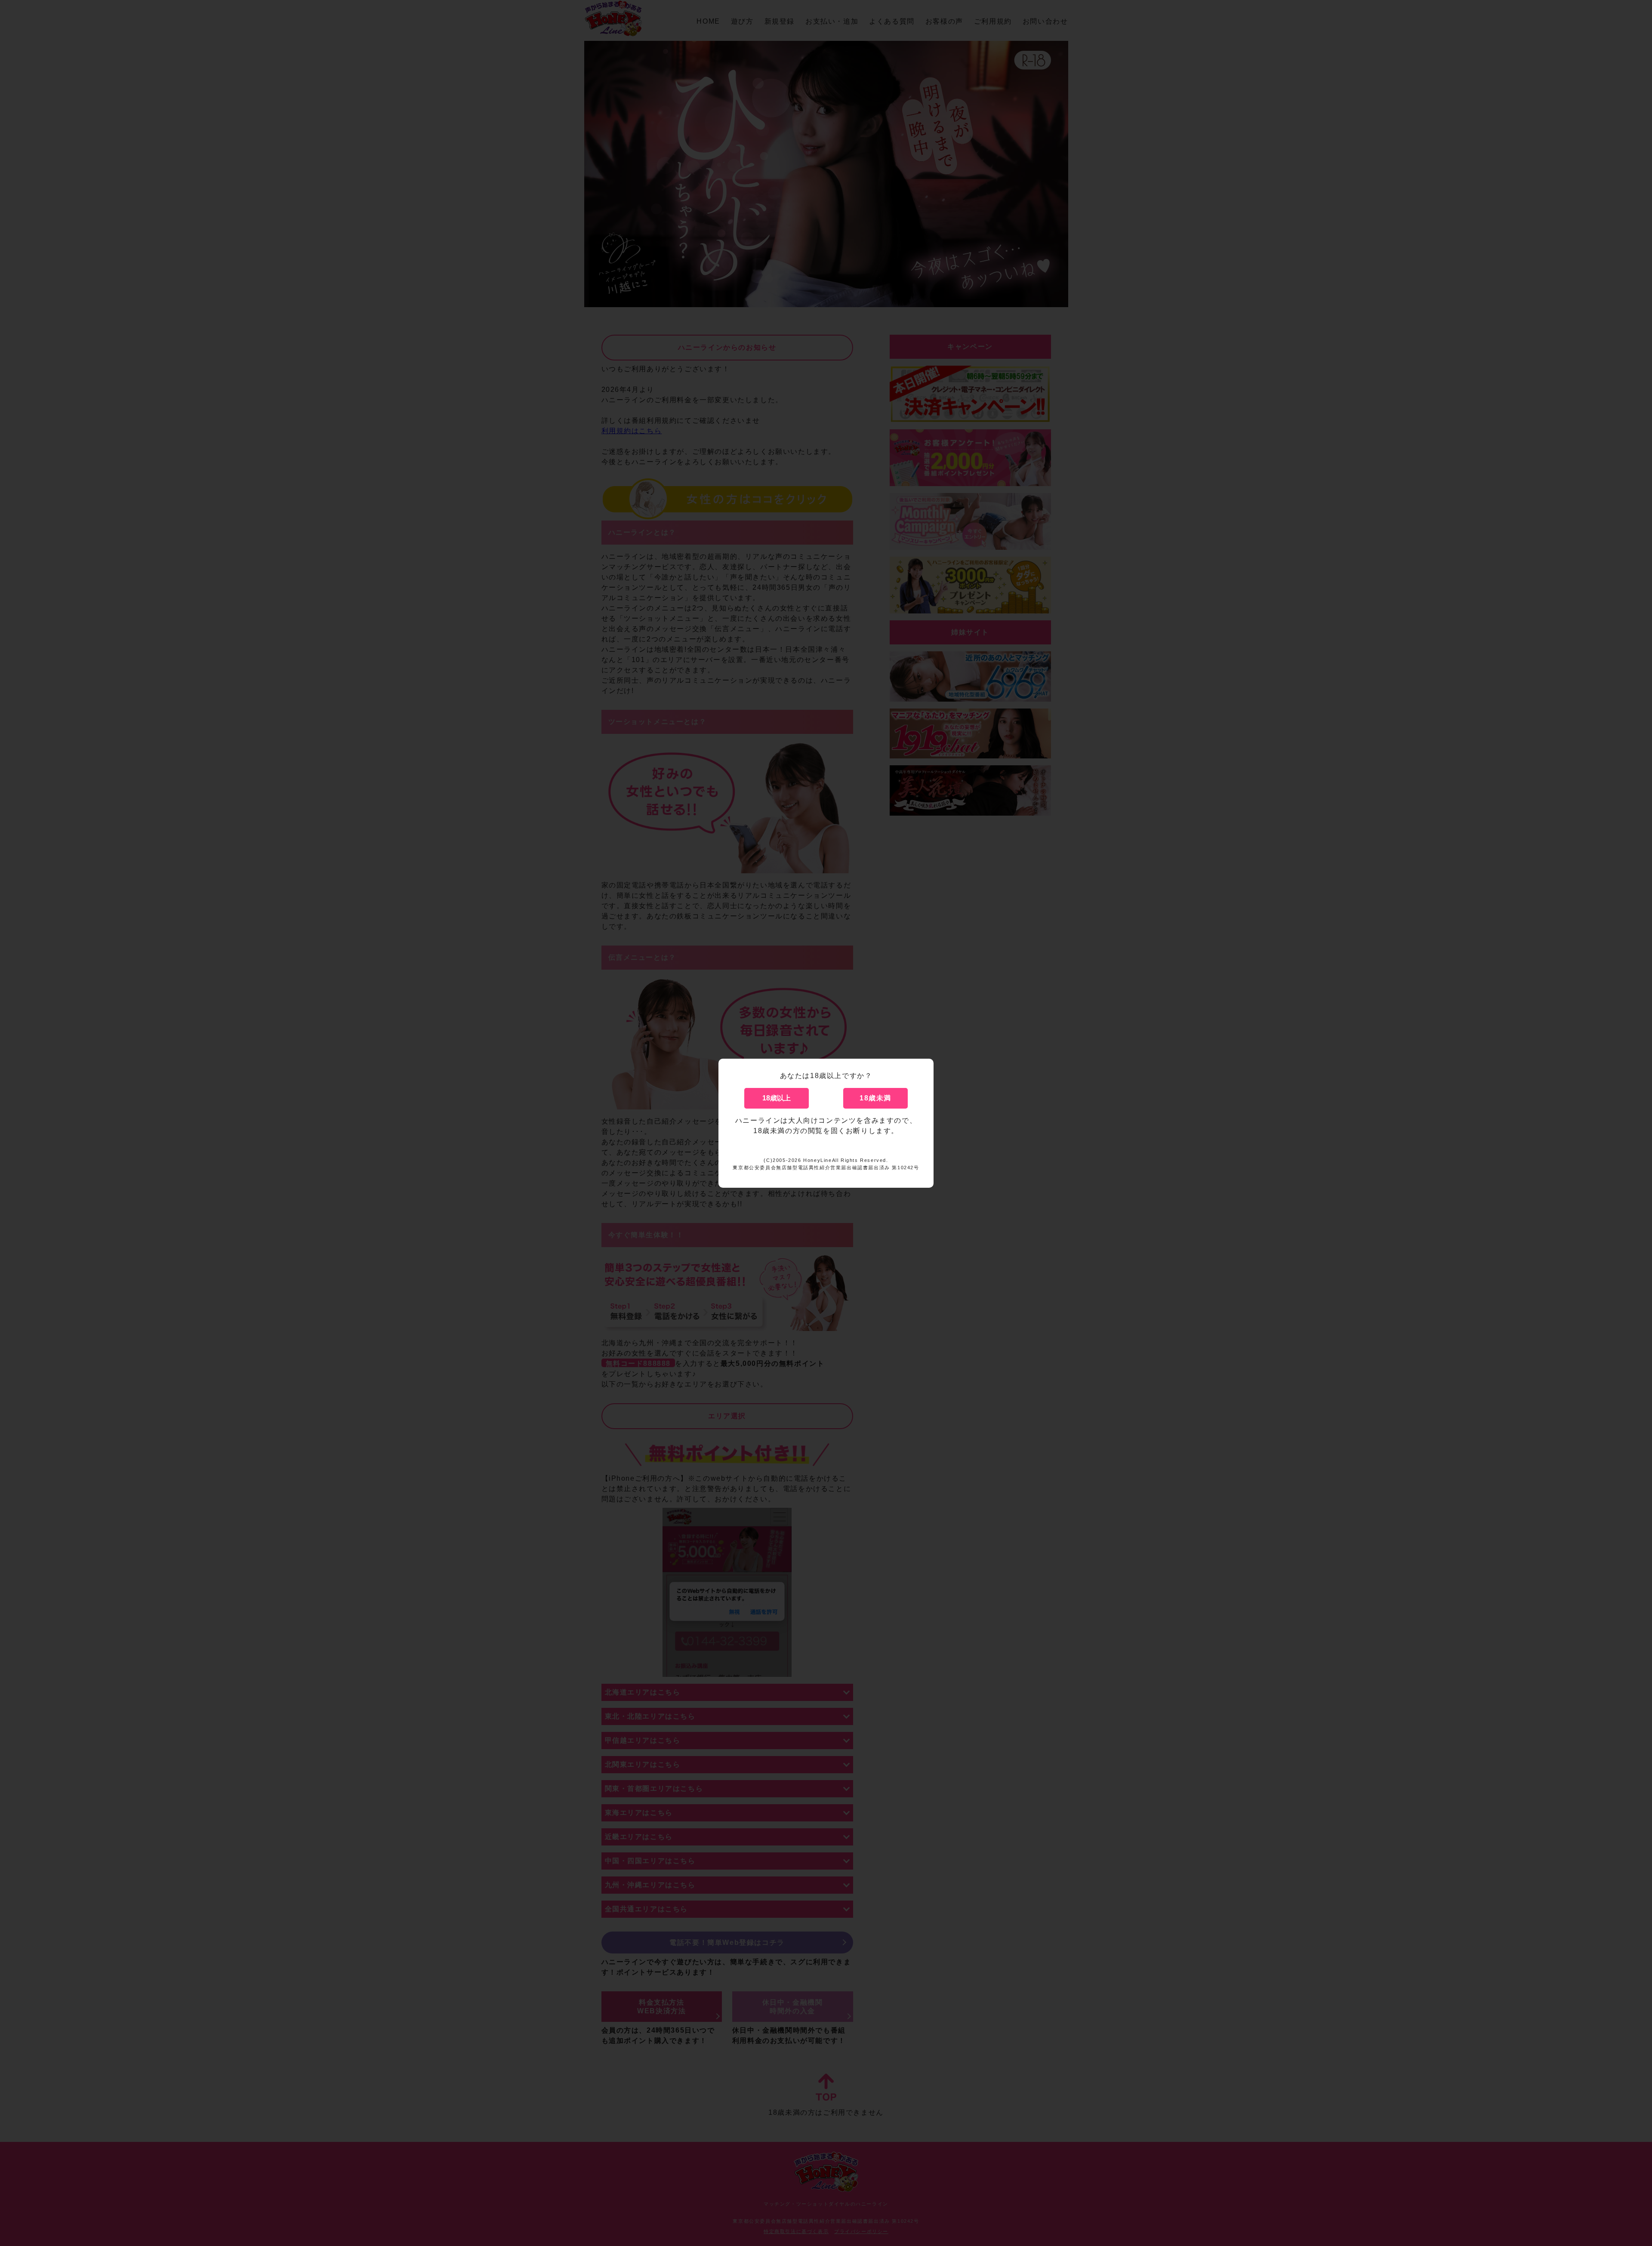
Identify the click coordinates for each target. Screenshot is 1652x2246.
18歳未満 (875, 1098)
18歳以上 (777, 1098)
